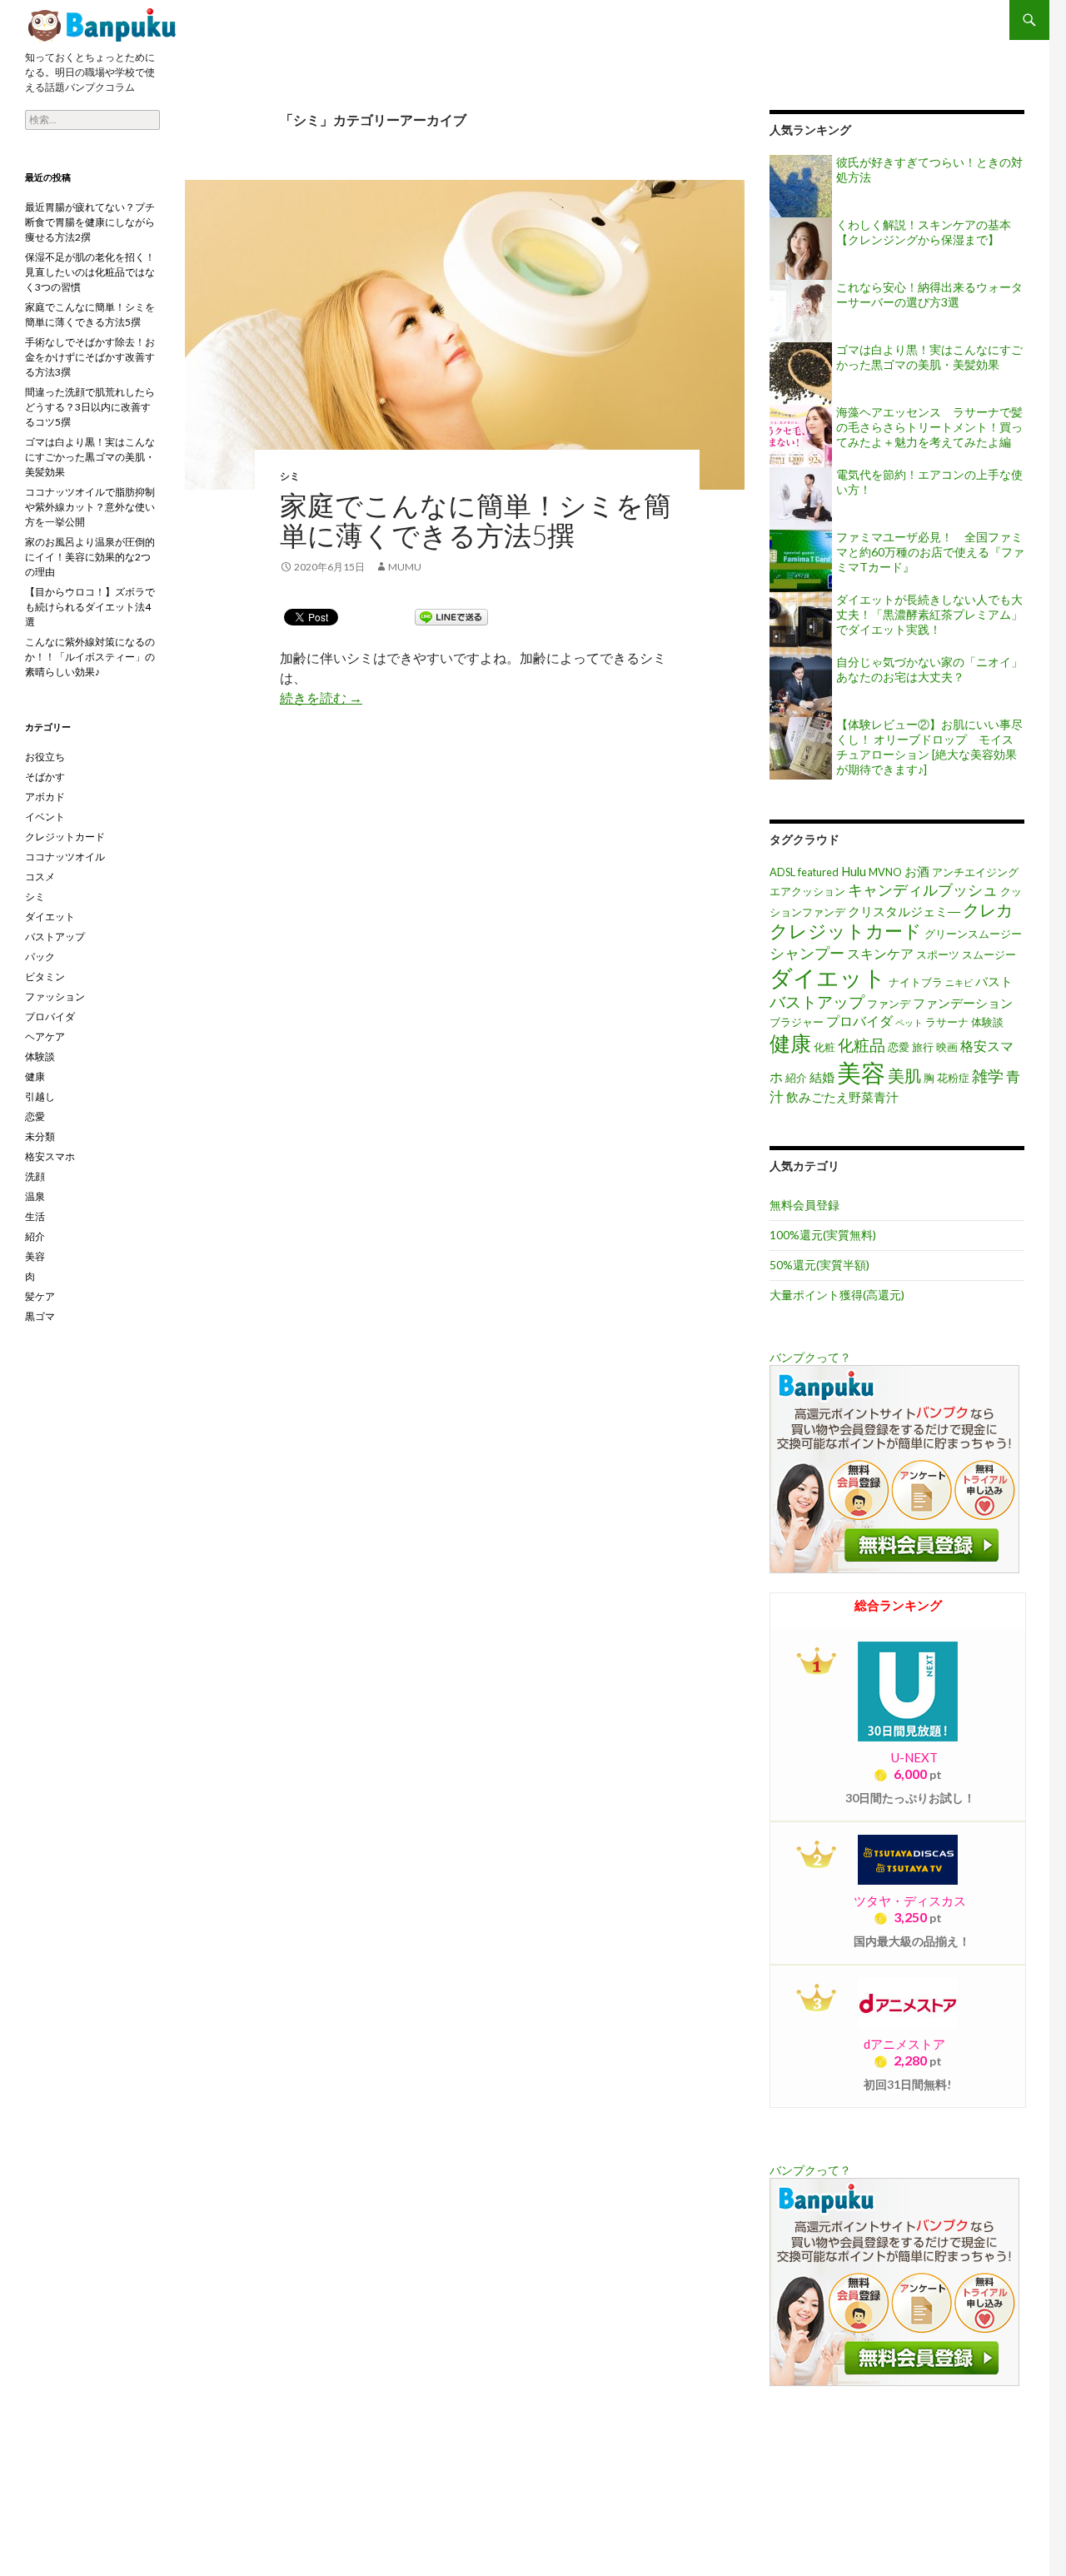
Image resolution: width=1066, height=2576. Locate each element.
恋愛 (899, 1047)
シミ (290, 476)
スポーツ (938, 954)
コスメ (40, 877)
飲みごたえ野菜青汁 (842, 1097)
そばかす (45, 777)
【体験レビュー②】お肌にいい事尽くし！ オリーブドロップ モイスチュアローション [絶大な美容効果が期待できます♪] (929, 747)
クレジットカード (846, 931)
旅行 (923, 1047)
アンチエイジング (975, 872)
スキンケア (880, 953)
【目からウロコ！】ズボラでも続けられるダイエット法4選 (90, 607)
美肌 (904, 1075)
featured (818, 872)
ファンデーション (963, 1003)
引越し (40, 1096)
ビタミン (45, 977)
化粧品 (862, 1045)
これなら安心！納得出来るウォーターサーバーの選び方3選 (929, 294)
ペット (909, 1022)
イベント (45, 817)
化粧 (824, 1047)
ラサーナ (947, 1022)
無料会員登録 (804, 1205)
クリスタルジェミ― (904, 912)
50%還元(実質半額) (819, 1265)
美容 (861, 1072)
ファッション (55, 997)
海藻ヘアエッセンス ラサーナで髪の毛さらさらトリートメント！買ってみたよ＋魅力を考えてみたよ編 (929, 427)
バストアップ (817, 1002)
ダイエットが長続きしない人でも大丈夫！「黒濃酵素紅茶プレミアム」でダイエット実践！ (929, 614)
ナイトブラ (916, 982)
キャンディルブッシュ (923, 889)
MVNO (885, 872)
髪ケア (40, 1296)
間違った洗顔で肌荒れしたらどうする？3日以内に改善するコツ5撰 (90, 407)
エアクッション (807, 891)
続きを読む (321, 698)
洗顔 (35, 1176)
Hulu (854, 872)
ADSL (782, 872)
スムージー (989, 954)
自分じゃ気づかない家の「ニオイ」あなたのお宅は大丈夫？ (929, 669)
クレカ (988, 909)
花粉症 (953, 1078)
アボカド (45, 797)
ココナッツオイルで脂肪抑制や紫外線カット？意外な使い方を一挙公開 (90, 507)
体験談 (987, 1022)
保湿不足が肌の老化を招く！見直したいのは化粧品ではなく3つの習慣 (90, 272)
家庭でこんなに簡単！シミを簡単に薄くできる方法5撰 (104, 25)
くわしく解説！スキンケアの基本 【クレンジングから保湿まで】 (924, 232)
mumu (405, 567)
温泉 (35, 1196)
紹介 (796, 1078)
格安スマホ (50, 1156)
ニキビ (959, 982)
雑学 (988, 1076)
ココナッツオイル (65, 857)
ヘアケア (45, 1036)
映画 (947, 1047)
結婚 (822, 1077)
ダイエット (828, 977)
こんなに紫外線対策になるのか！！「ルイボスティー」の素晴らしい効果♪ (90, 657)
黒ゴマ (40, 1316)
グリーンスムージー (973, 934)
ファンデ (889, 1004)
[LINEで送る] (451, 616)
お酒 (917, 872)
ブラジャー (797, 1022)
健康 (790, 1043)
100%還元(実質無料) (823, 1235)
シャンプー (807, 953)
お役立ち (45, 757)
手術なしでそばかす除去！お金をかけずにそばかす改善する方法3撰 (90, 357)
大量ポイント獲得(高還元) (837, 1295)
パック (40, 957)
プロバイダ (859, 1021)
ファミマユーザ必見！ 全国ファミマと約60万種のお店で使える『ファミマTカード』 (930, 552)
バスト (994, 982)
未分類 (40, 1136)
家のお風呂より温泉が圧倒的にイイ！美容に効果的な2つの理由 (90, 557)
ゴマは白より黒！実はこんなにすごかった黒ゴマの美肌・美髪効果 (929, 357)
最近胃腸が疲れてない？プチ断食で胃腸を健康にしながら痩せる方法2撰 (90, 222)
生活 (35, 1216)
